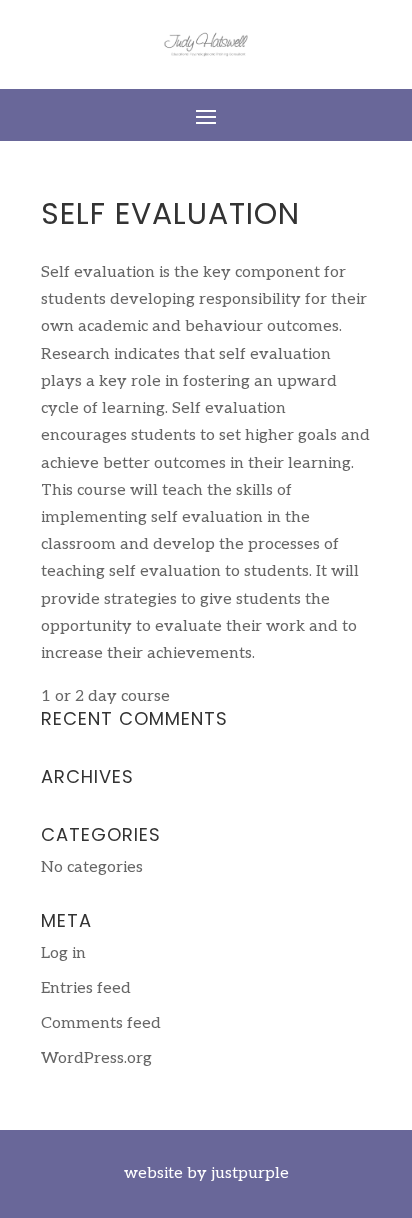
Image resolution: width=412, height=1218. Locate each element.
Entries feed (86, 988)
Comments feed (101, 1023)
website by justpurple (206, 1173)
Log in (63, 953)
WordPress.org (96, 1058)
